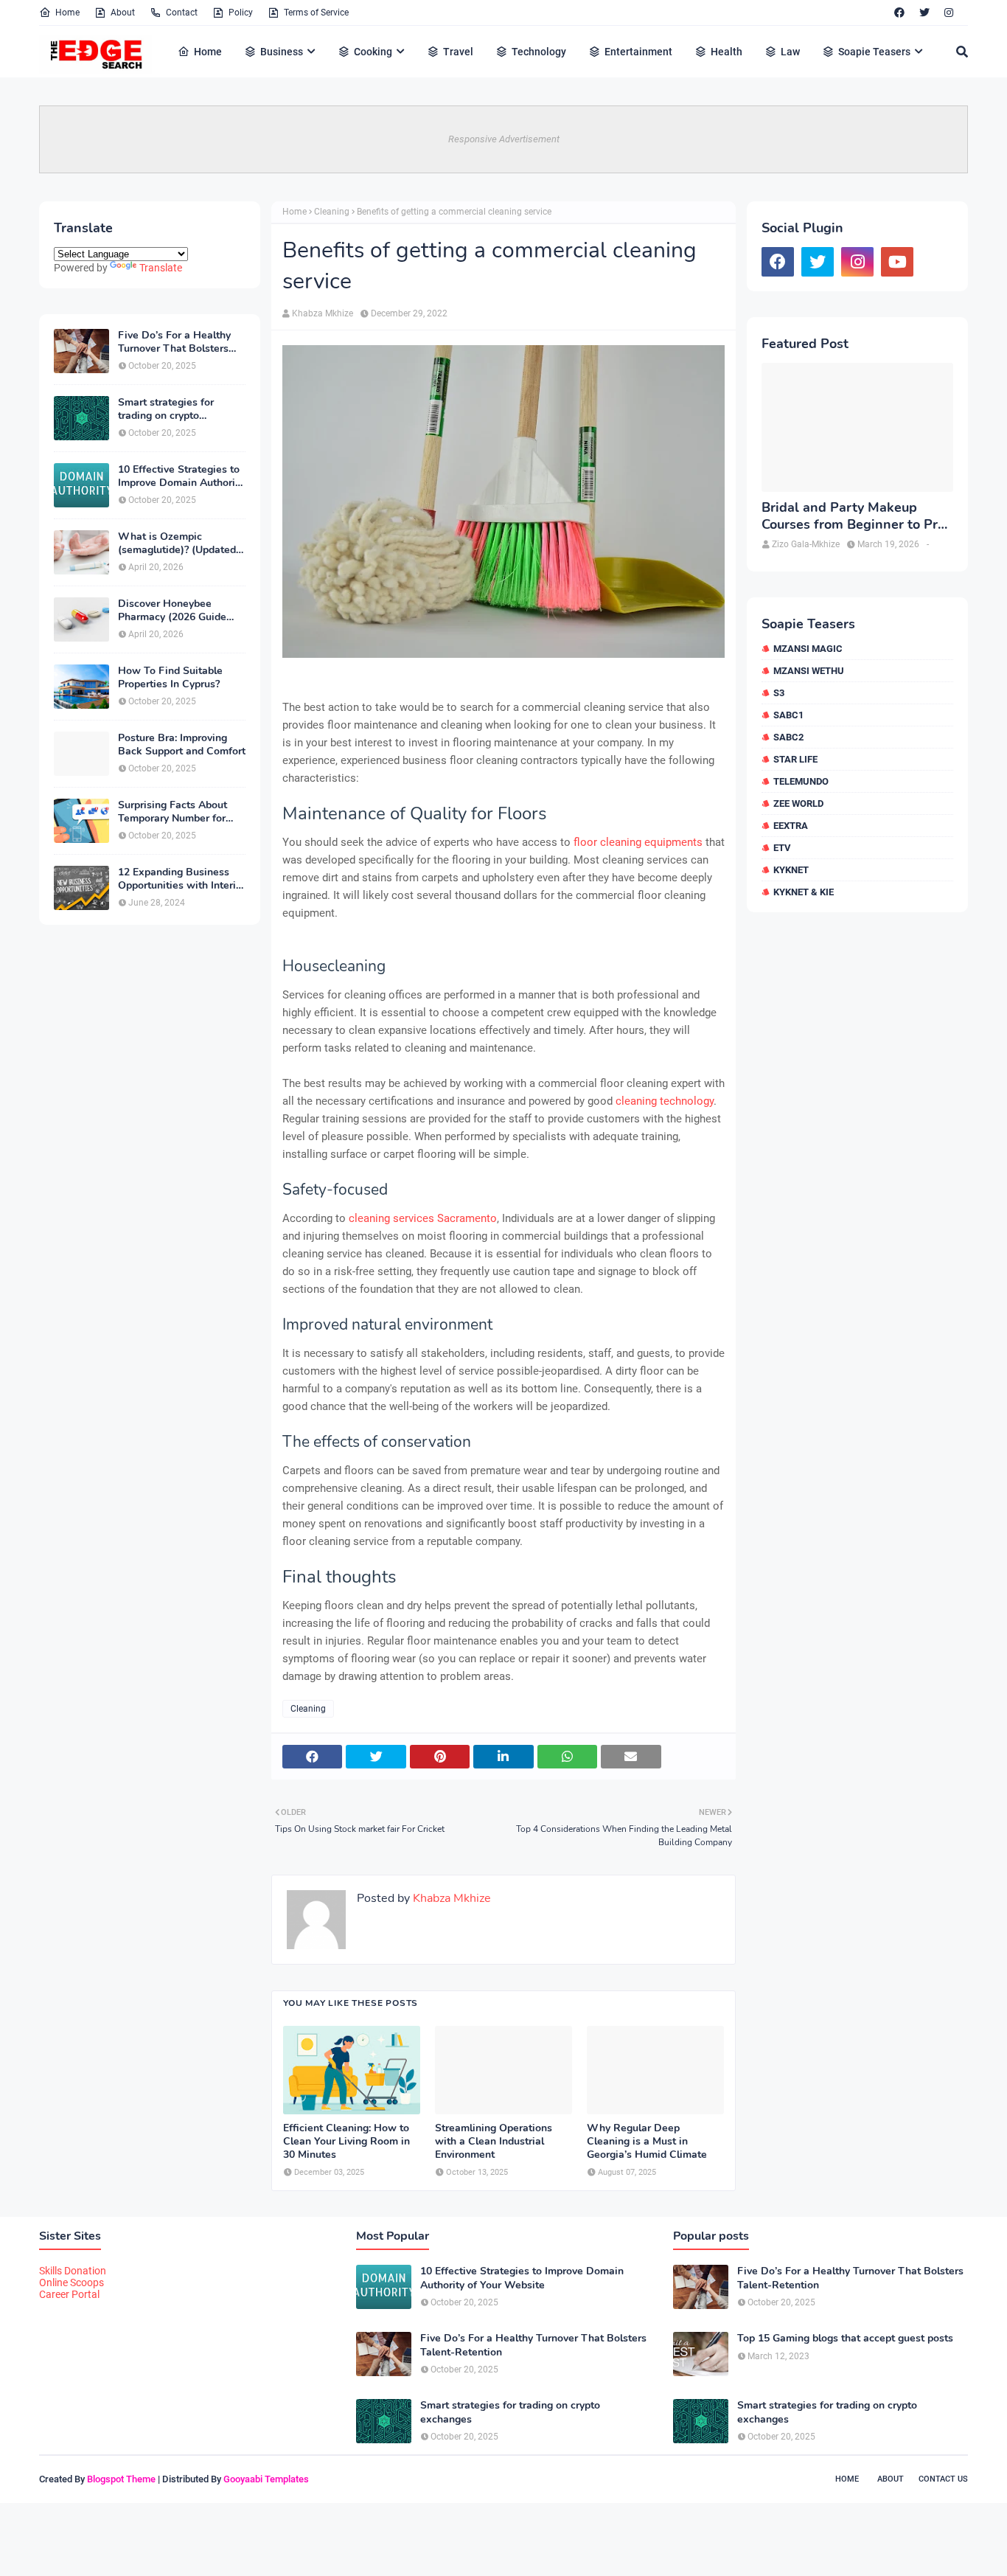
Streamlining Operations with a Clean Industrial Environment (494, 2142)
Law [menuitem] (790, 52)
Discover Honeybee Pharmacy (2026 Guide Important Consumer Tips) (181, 611)
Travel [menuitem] (458, 52)
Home (67, 13)
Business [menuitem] (282, 52)
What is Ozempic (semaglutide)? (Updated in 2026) (177, 544)
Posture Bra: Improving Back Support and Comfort (182, 745)
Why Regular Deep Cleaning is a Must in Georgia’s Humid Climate (647, 2142)
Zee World (798, 803)
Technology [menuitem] (539, 52)
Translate (161, 268)
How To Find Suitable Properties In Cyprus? (170, 678)
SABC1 (788, 715)
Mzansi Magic (808, 649)
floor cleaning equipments (638, 842)
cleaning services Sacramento (423, 1218)
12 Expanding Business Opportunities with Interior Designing (182, 879)
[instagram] (949, 13)
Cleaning (332, 212)
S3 (779, 693)
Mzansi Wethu (809, 671)
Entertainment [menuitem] (638, 52)
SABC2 (788, 737)
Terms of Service (316, 13)
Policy (241, 13)
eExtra (791, 826)
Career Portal (69, 2294)
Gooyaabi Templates (266, 2479)
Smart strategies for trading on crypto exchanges (166, 409)
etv (782, 848)
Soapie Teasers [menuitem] (874, 52)
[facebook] (899, 13)
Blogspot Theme (121, 2479)
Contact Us (943, 2479)
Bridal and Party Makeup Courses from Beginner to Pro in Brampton (853, 517)
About (123, 13)
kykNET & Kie (804, 892)
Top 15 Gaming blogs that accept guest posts (845, 2339)
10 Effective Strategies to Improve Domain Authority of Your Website (181, 476)
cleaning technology (665, 1101)
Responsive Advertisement (504, 139)
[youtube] (897, 262)
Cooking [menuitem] (373, 52)
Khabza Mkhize (323, 313)
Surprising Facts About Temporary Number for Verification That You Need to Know (173, 812)
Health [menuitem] (726, 52)
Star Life (795, 759)
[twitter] (924, 13)
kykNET (791, 870)
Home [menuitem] (208, 52)
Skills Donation (73, 2271)
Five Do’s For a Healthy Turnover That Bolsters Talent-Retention (174, 342)
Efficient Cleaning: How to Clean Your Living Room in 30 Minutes (346, 2142)
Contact (182, 13)
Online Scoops (72, 2282)
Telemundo (801, 781)
